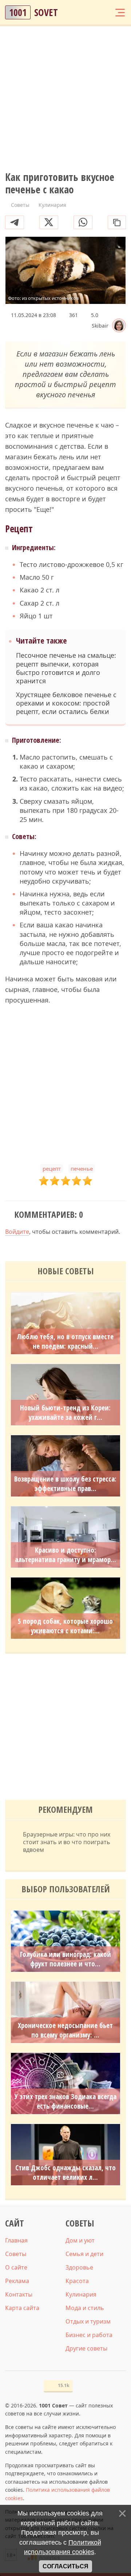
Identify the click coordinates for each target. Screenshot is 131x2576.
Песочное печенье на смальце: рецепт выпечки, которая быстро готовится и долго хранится (66, 668)
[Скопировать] (117, 222)
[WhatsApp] (83, 222)
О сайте (16, 2267)
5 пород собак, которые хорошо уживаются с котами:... (65, 1626)
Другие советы (86, 2348)
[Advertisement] (65, 99)
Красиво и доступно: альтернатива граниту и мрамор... (65, 1555)
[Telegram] (15, 222)
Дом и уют (80, 2240)
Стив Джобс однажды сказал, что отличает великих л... (65, 2173)
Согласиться (65, 2566)
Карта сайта (22, 2308)
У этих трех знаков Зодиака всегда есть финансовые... (65, 2101)
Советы (16, 2254)
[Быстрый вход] (106, 12)
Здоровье (79, 2267)
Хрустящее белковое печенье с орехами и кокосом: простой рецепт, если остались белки (66, 703)
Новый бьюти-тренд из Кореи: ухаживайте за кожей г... (65, 1413)
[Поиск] (92, 12)
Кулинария (81, 2294)
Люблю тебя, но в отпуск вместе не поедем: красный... (65, 1341)
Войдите (17, 1232)
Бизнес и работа (89, 2335)
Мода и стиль (85, 2308)
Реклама (17, 2281)
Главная (16, 2240)
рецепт (52, 1169)
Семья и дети (84, 2254)
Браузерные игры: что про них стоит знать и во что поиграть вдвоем (67, 1842)
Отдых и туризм (88, 2321)
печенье (82, 1169)
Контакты (19, 2294)
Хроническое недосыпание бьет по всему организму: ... (65, 2030)
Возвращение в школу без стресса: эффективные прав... (65, 1484)
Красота (77, 2281)
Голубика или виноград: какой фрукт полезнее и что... (65, 1959)
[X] (49, 222)
